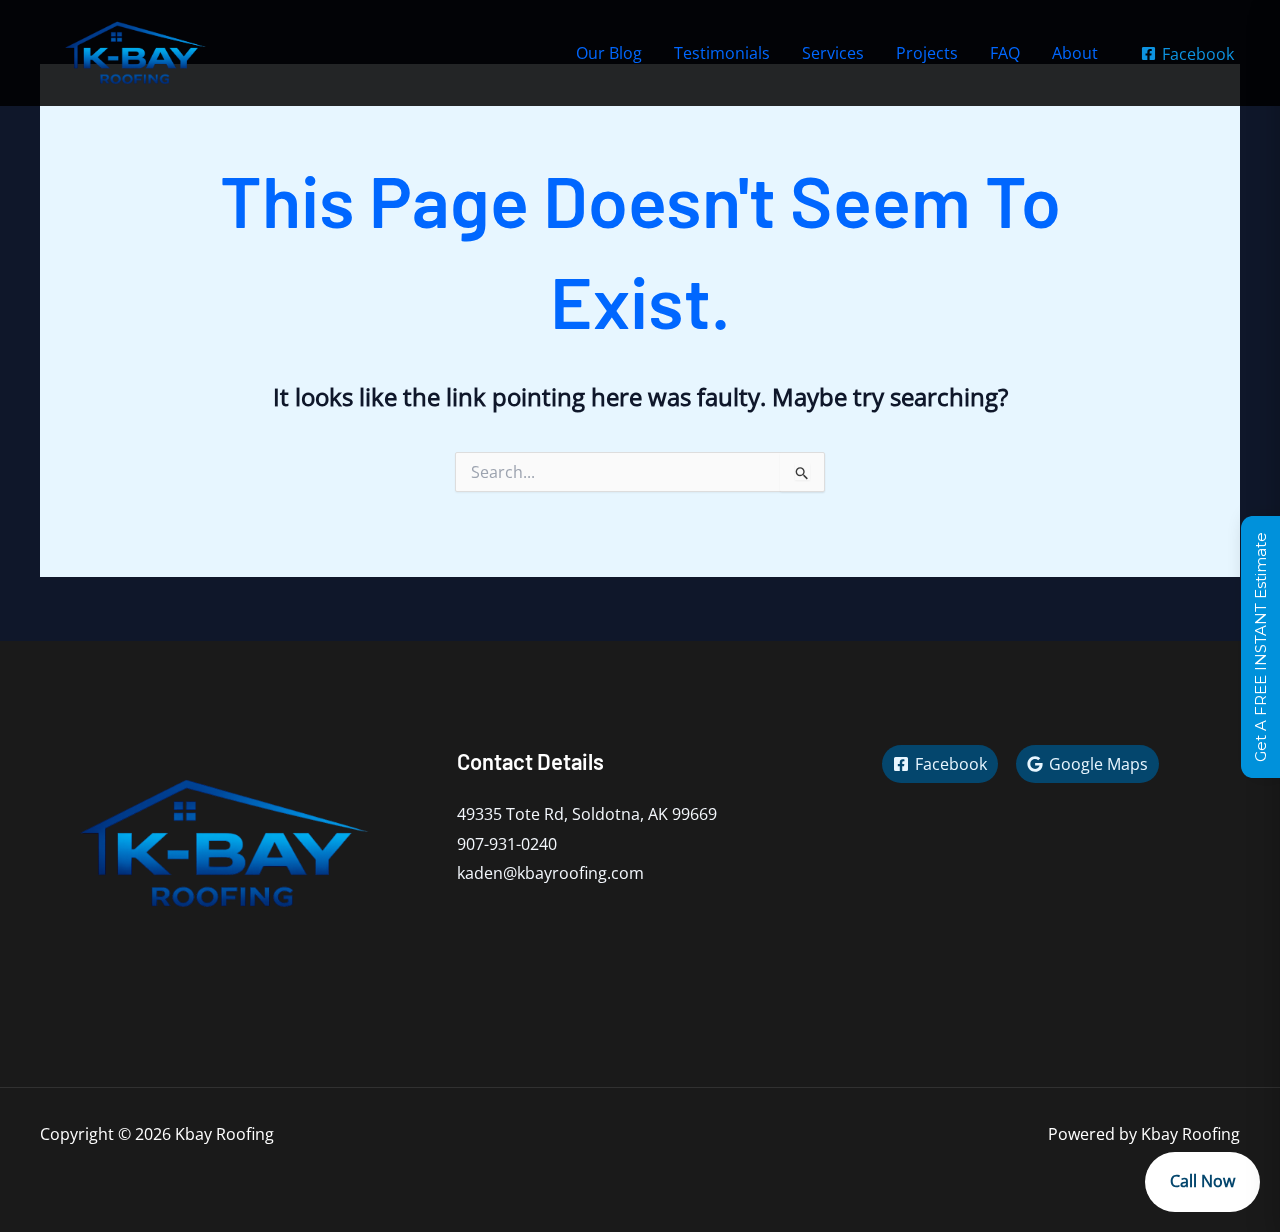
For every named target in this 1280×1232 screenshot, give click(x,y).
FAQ (1005, 53)
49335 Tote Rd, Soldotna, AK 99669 (587, 814)
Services (833, 53)
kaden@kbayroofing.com (550, 873)
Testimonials (722, 53)
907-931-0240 (507, 844)
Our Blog (609, 53)
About (1075, 53)
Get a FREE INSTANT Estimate (1260, 647)
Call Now (1202, 1181)
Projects (927, 53)
